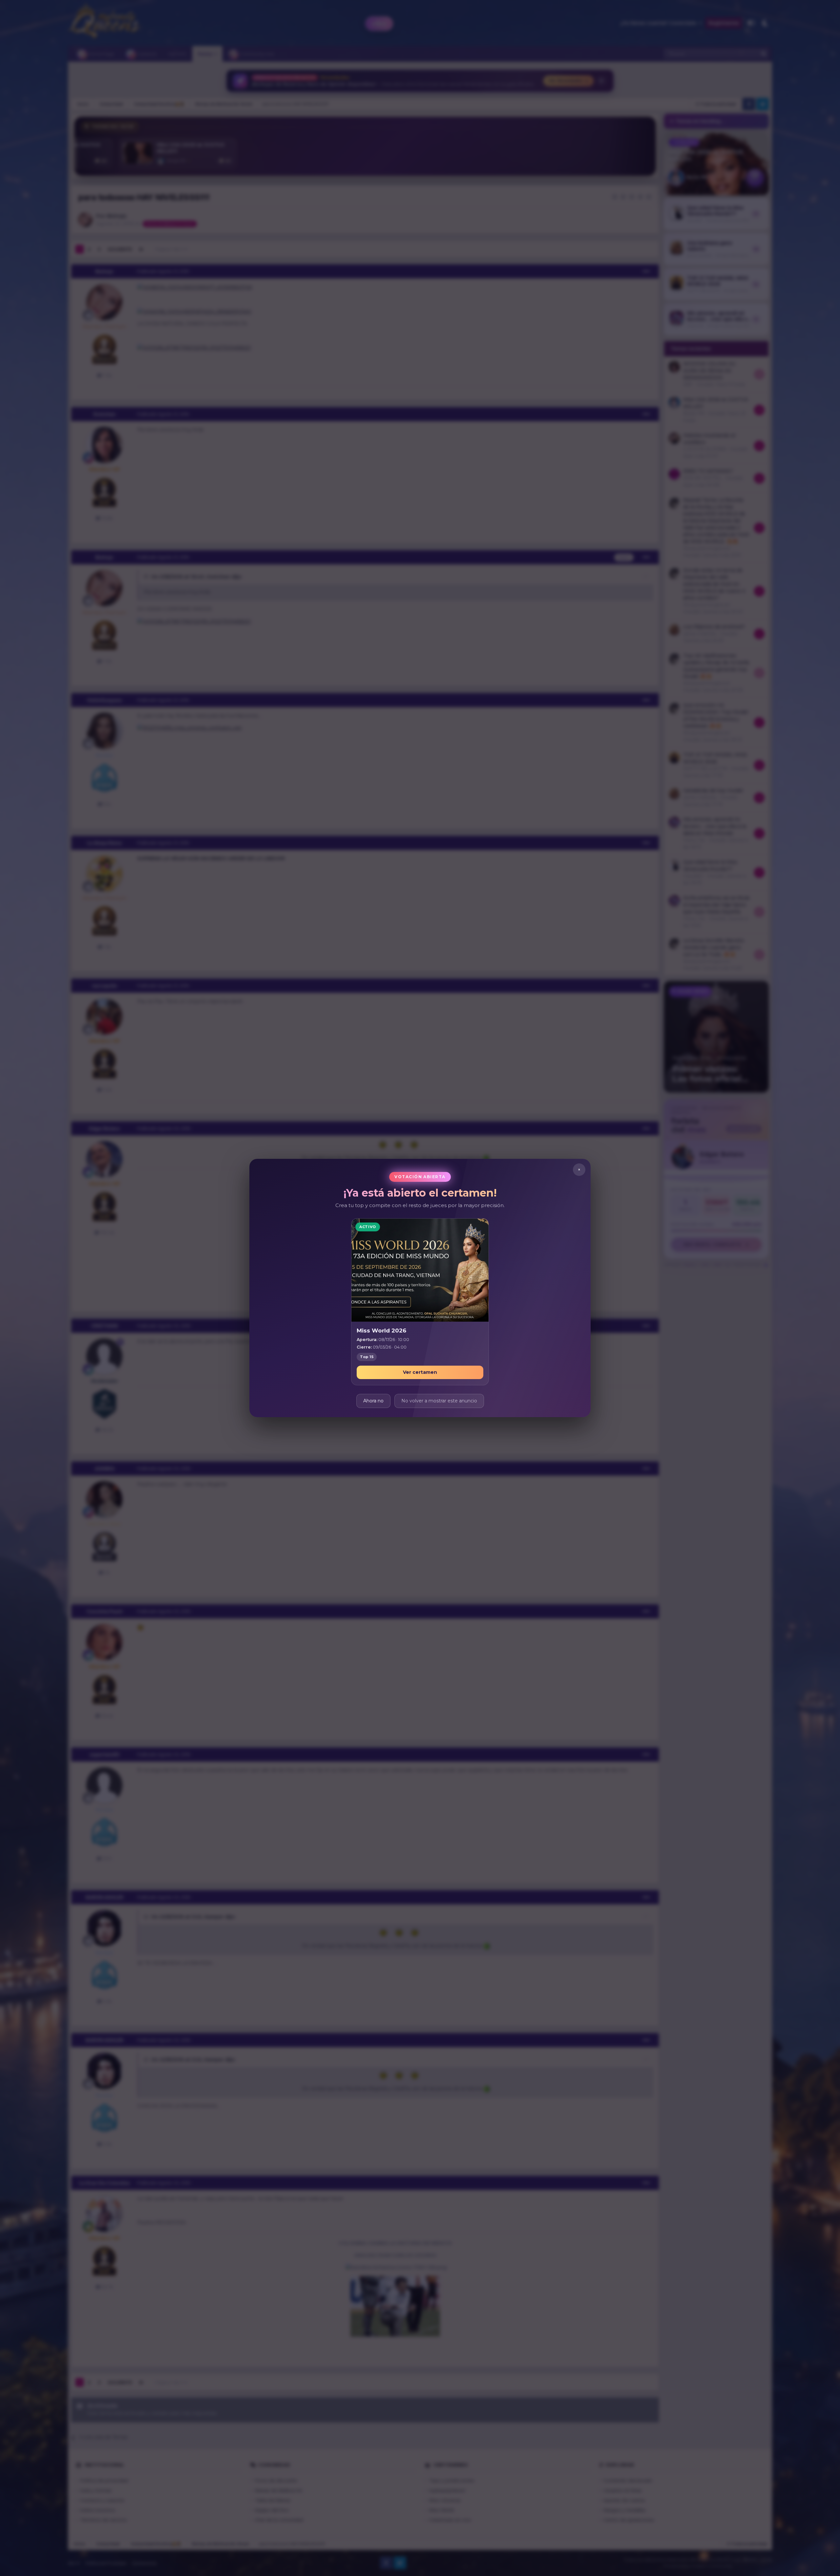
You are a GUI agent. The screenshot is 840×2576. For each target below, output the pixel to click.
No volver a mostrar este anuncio (439, 1401)
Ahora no (373, 1401)
